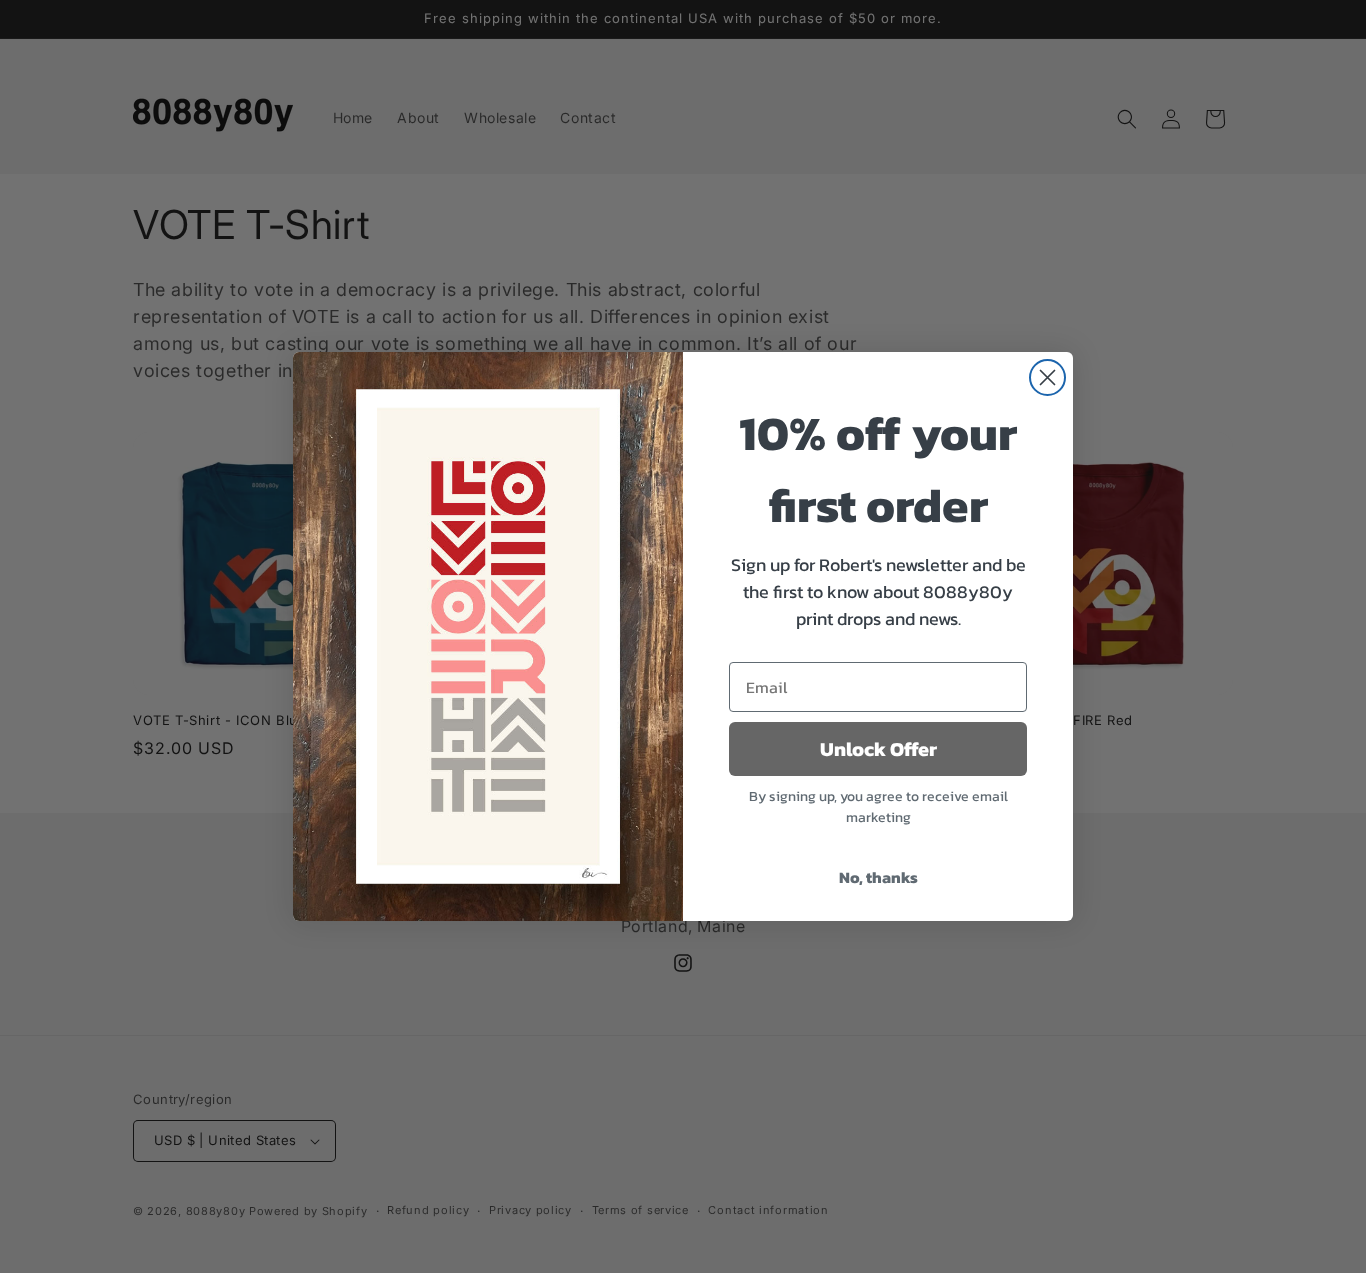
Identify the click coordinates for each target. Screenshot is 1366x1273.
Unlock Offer (878, 749)
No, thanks (878, 877)
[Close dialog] (1047, 377)
